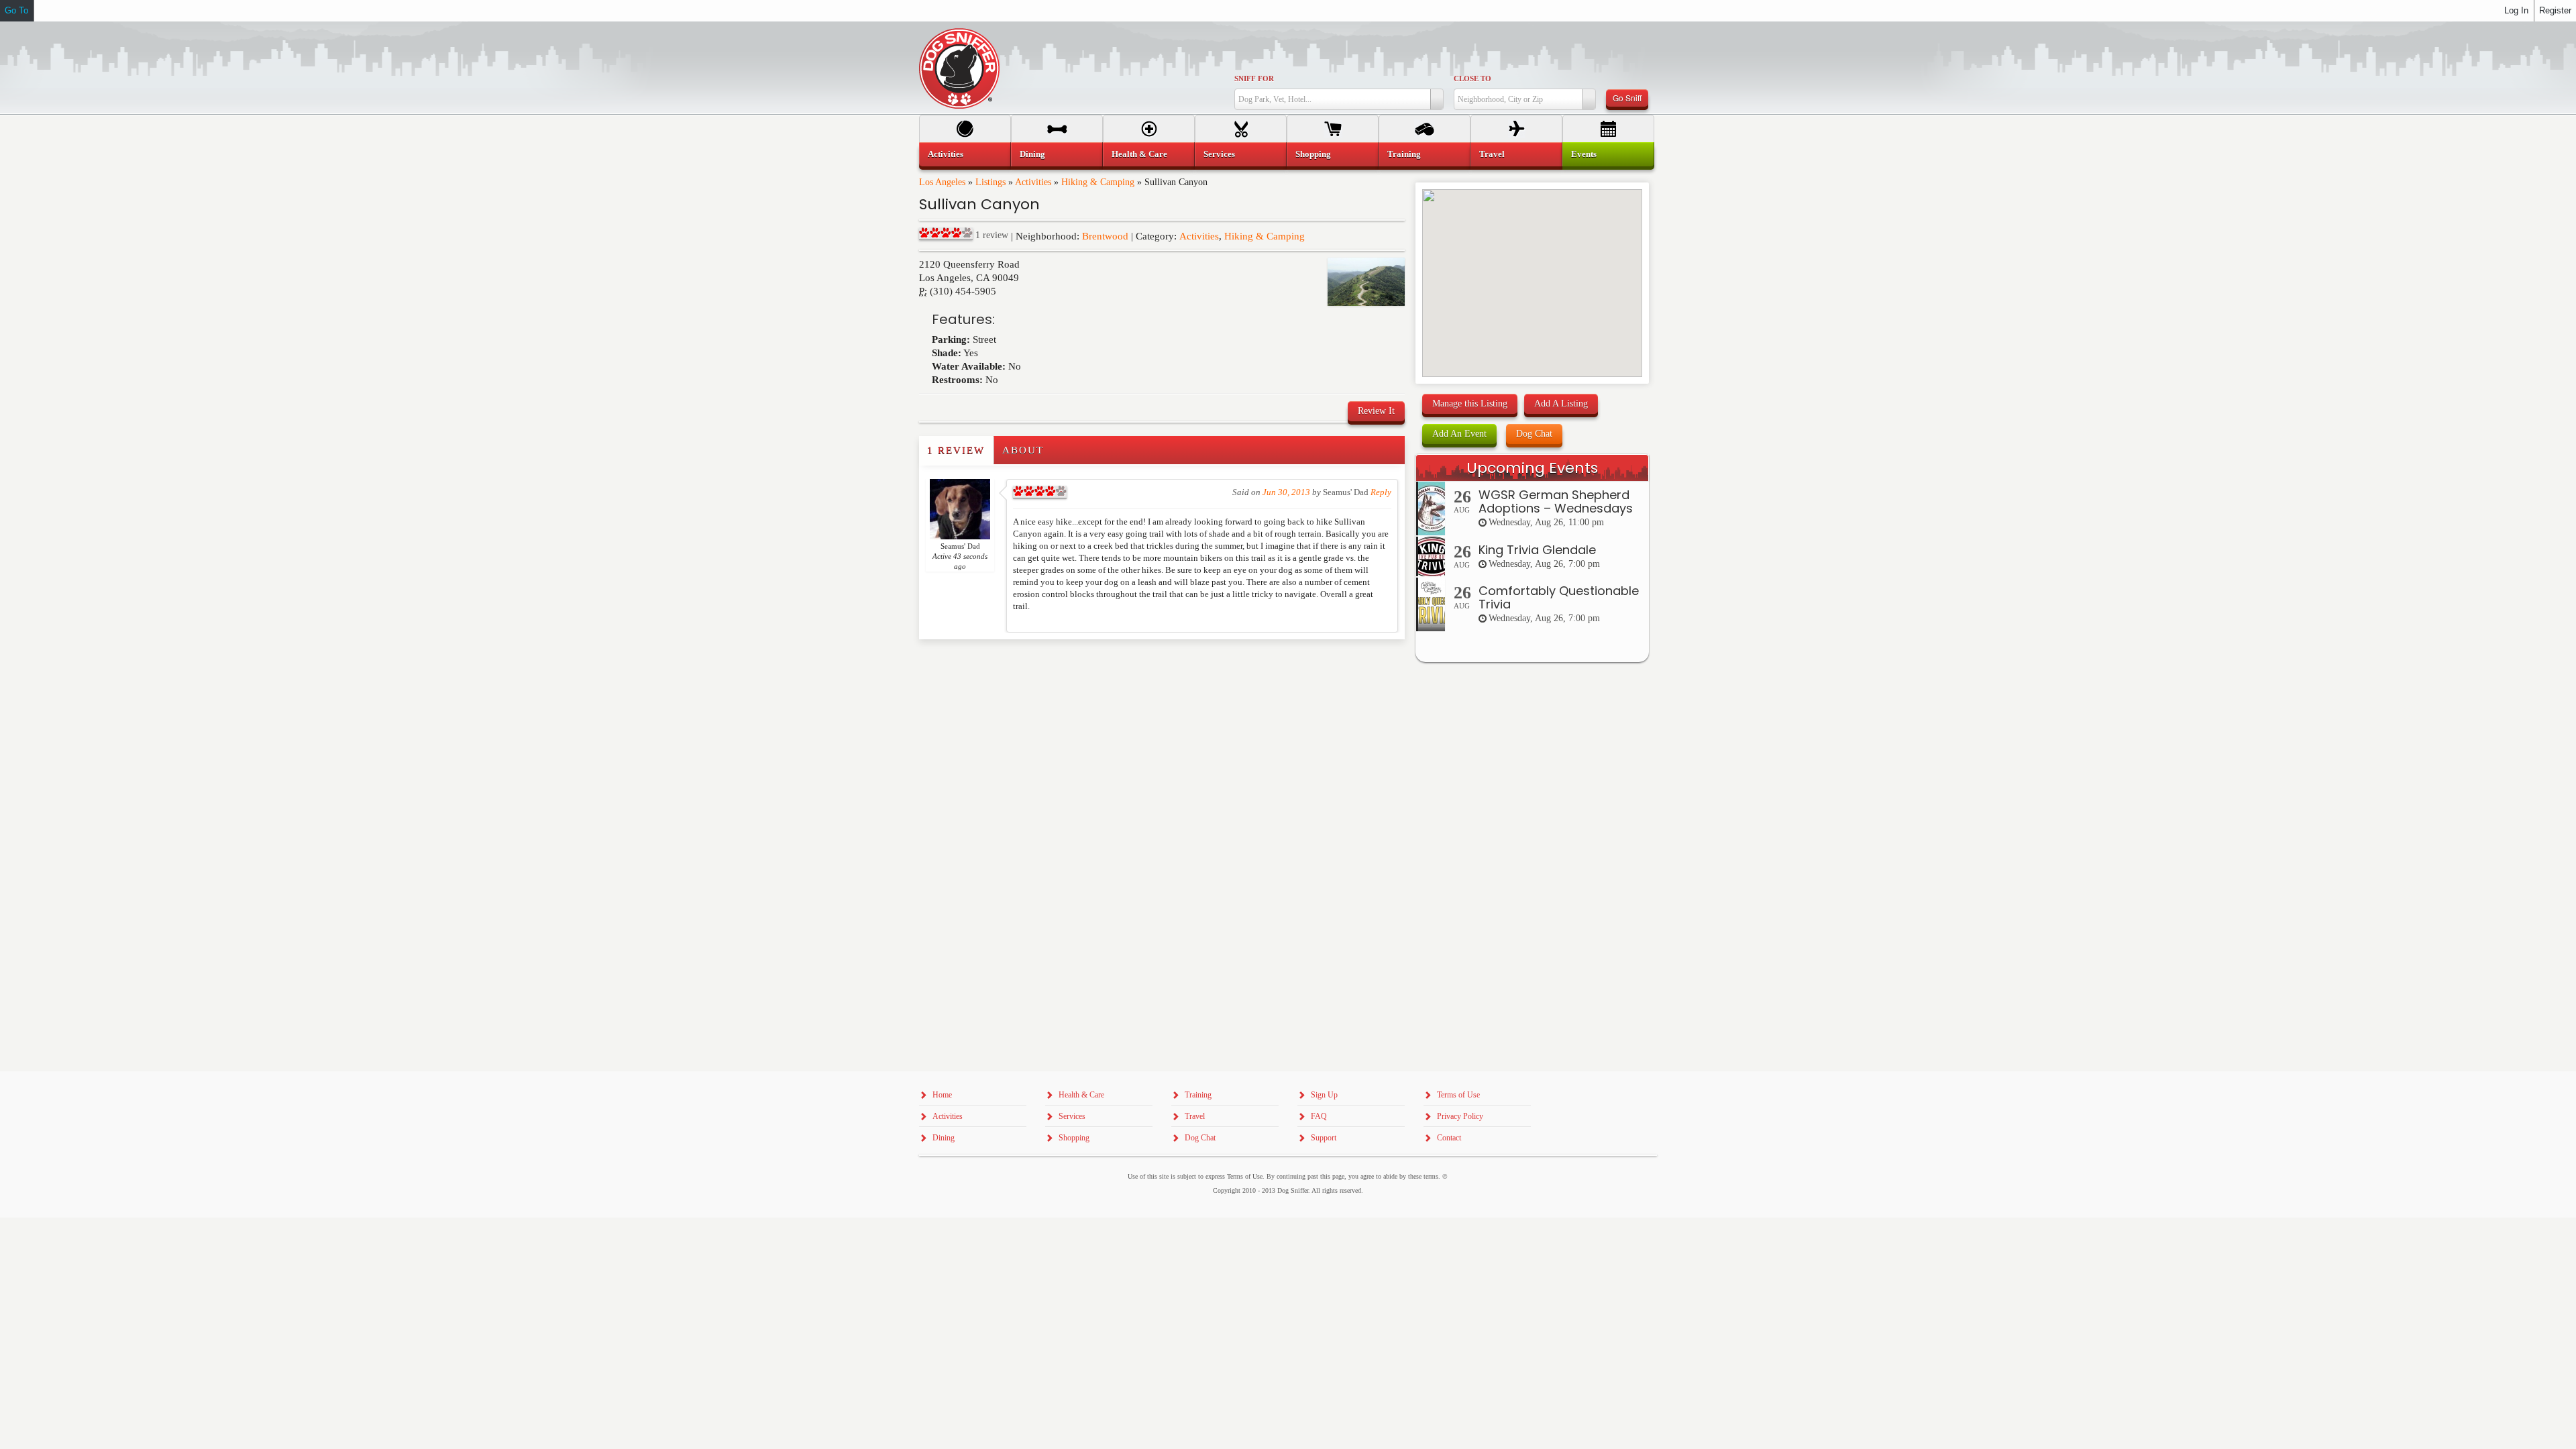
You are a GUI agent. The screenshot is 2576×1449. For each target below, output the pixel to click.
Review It (1376, 411)
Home (942, 1095)
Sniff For (1254, 78)
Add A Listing (1561, 404)
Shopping (1313, 154)
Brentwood (1105, 236)
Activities (1033, 182)
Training (1404, 154)
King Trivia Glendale (1537, 550)
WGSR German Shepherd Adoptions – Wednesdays (1556, 501)
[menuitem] (965, 154)
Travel (1492, 154)
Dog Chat (1534, 434)
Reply (1381, 492)
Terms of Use (1458, 1095)
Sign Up (1324, 1095)
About (1023, 450)
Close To (1472, 78)
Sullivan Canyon (979, 204)
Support (1324, 1138)
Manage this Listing (1470, 404)
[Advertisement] (998, 666)
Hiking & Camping (1098, 182)
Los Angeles (942, 182)
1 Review (956, 450)
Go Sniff (1627, 98)
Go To (16, 10)
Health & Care (1139, 154)
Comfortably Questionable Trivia (1559, 597)
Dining (1032, 154)
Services (1219, 154)
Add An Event (1459, 434)
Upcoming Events (1532, 468)
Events (1584, 154)
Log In (2516, 10)
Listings (990, 182)
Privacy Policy (1460, 1116)
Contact (1449, 1138)
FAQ (1319, 1116)
